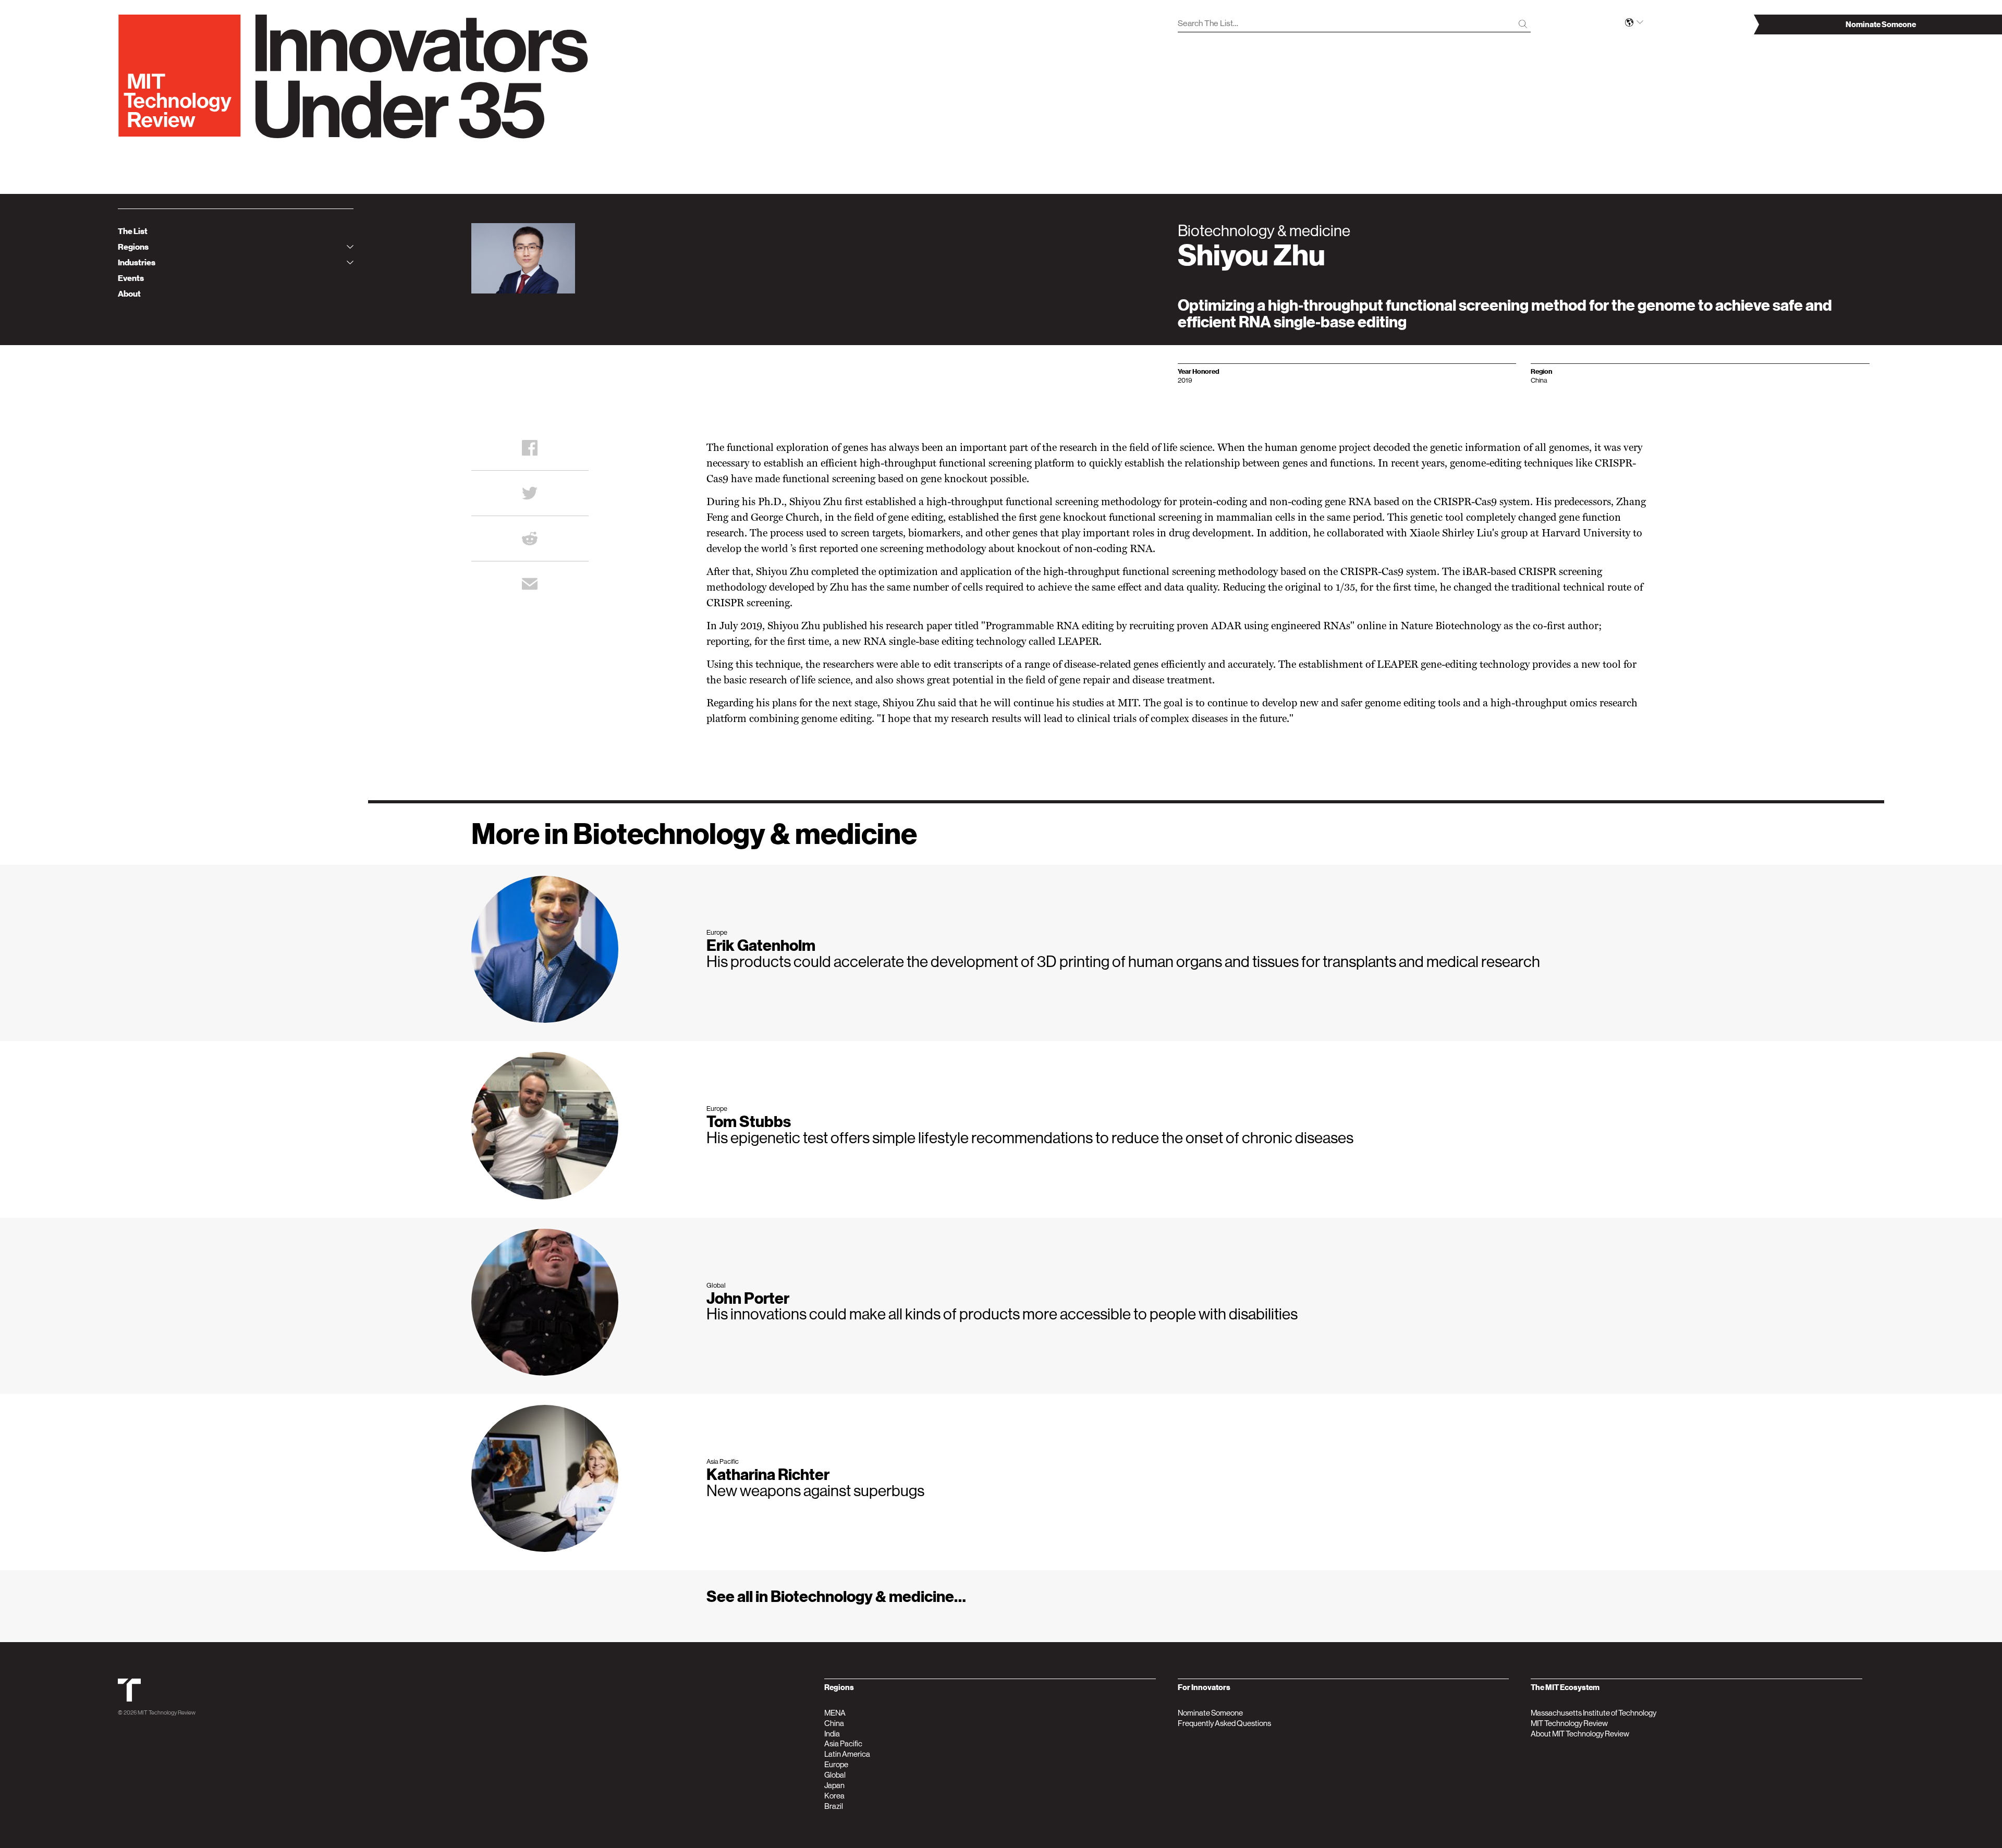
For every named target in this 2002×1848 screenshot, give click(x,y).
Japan (834, 1785)
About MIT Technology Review (1580, 1734)
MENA (835, 1713)
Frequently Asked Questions (1224, 1723)
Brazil (834, 1806)
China (834, 1723)
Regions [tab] (133, 247)
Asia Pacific (843, 1743)
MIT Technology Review (167, 1713)
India (832, 1734)
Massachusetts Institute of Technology (1594, 1713)
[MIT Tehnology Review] (129, 1700)
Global (835, 1775)
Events (131, 278)
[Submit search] (1523, 24)
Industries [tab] (137, 263)
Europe (836, 1764)
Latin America (847, 1754)
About (129, 294)
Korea (834, 1796)
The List (133, 231)
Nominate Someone (1210, 1713)
